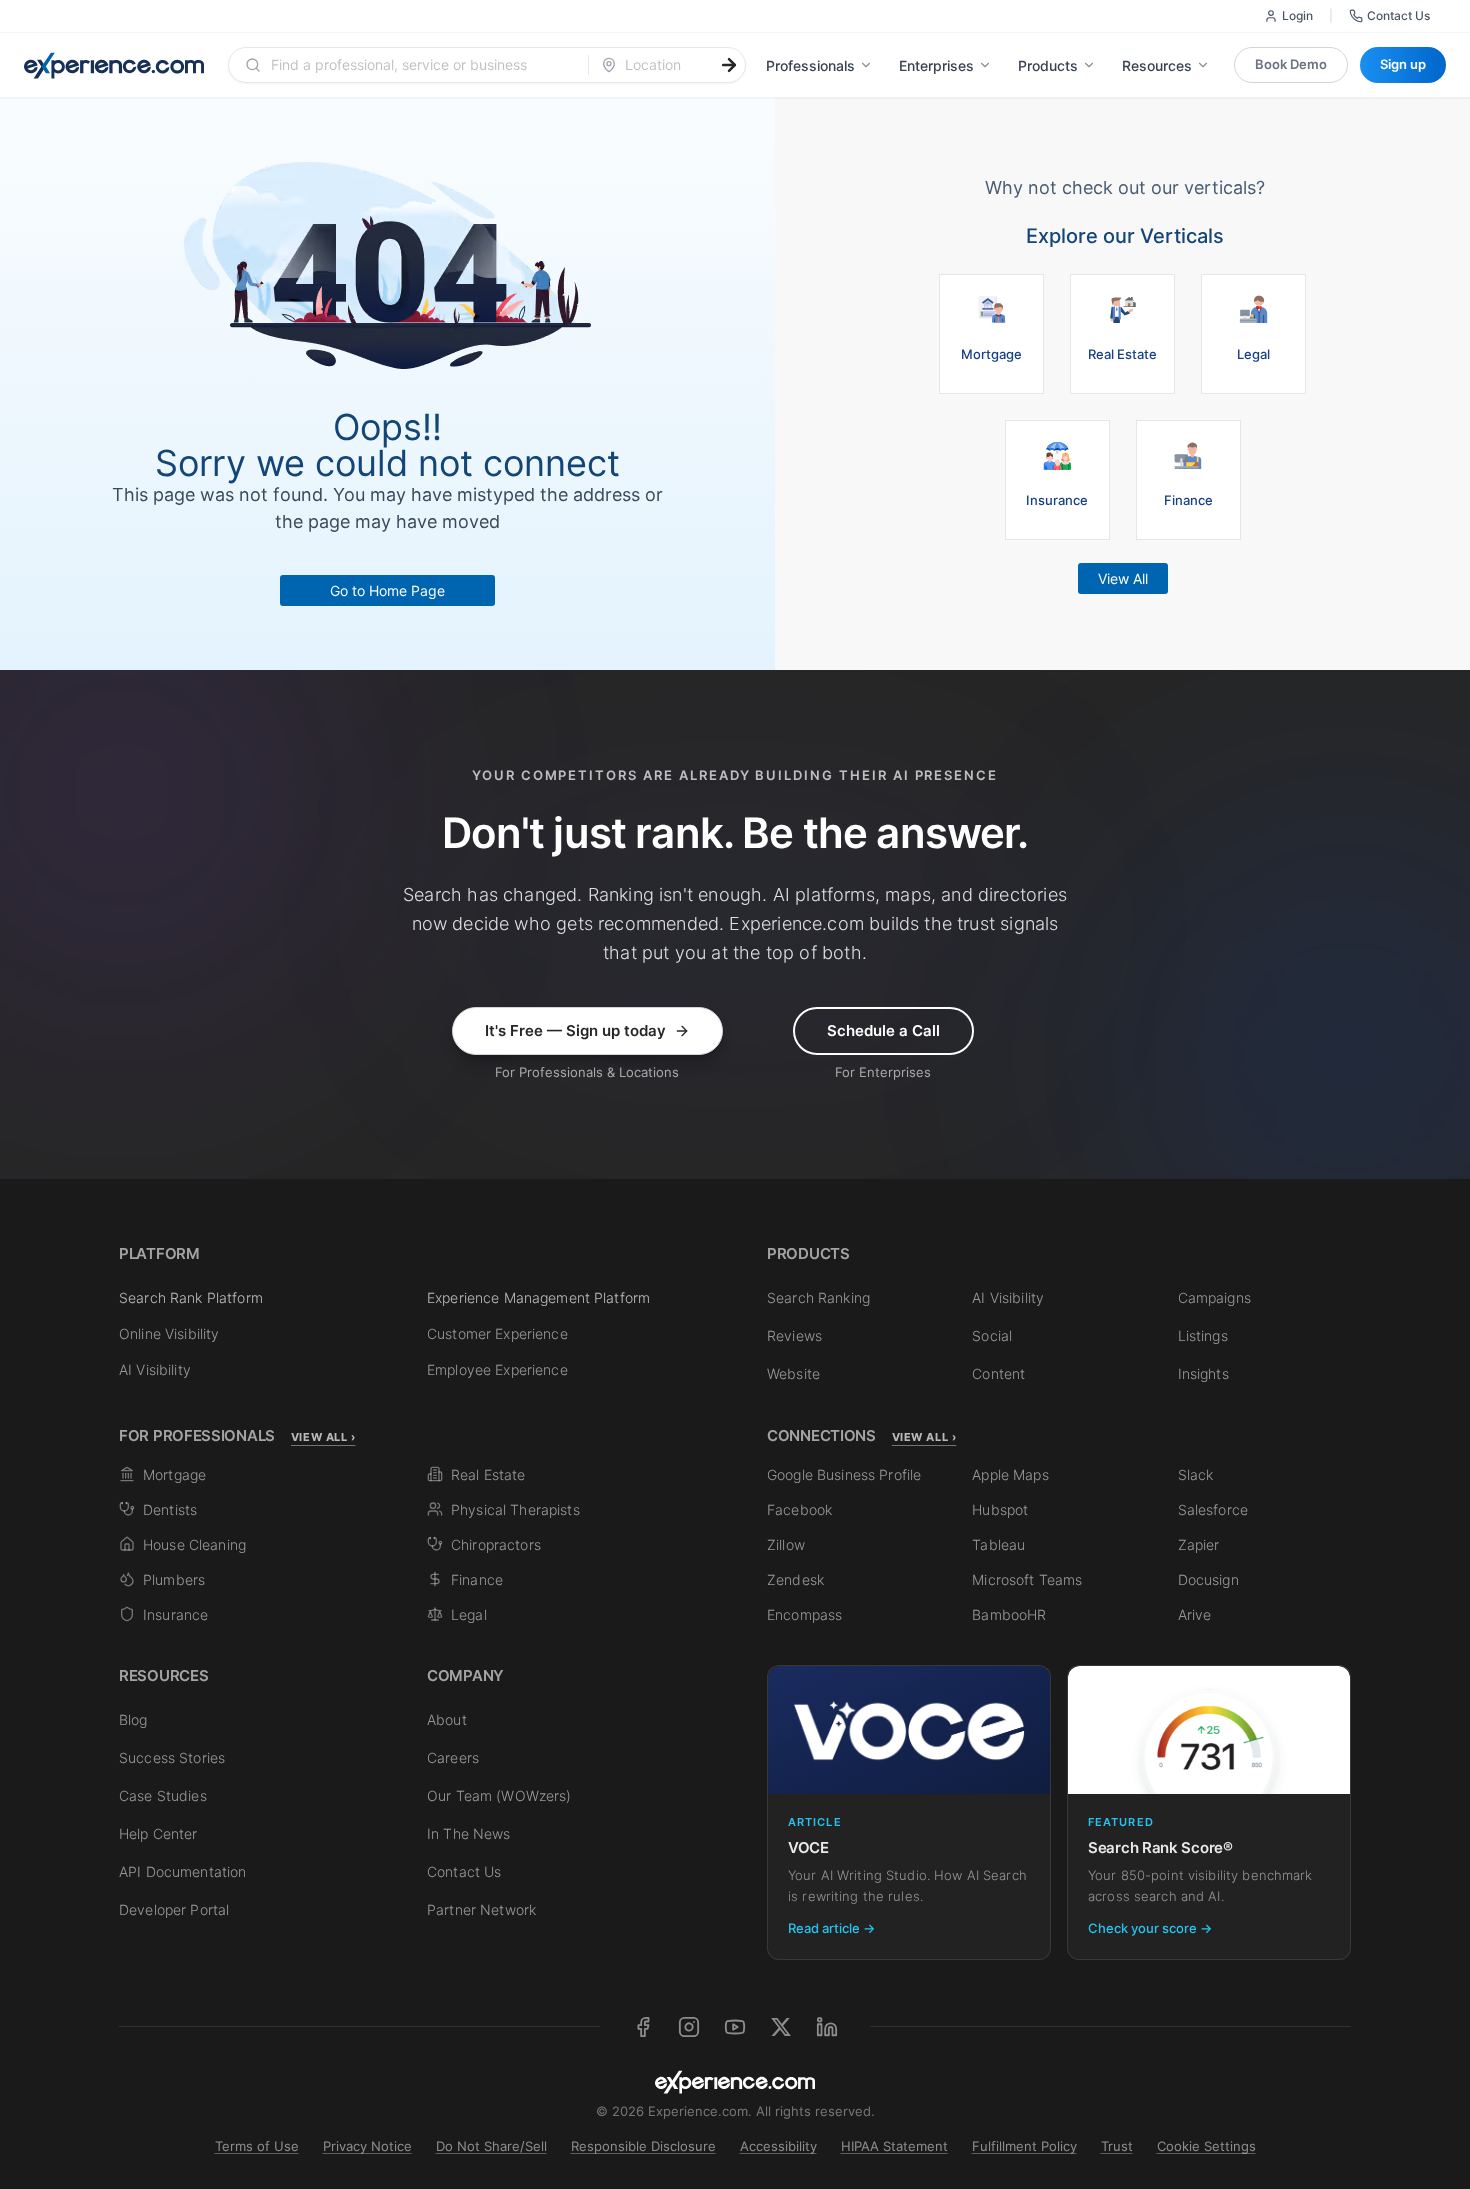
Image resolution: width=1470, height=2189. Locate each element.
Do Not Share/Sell (491, 2146)
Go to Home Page (387, 590)
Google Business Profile (844, 1474)
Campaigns (1214, 1297)
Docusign (1208, 1579)
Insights (1203, 1373)
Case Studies (163, 1795)
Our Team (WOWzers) (499, 1795)
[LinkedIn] (827, 2027)
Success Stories (172, 1757)
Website (793, 1373)
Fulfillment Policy (1024, 2146)
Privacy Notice (367, 2146)
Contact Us (1398, 15)
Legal (469, 1614)
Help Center (158, 1833)
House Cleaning (194, 1544)
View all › (323, 1437)
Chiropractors (496, 1544)
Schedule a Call (883, 1030)
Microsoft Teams (1027, 1579)
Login (1297, 15)
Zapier (1199, 1544)
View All (1123, 578)
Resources (1157, 65)
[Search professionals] (729, 65)
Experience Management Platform (538, 1297)
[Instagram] (689, 2027)
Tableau (998, 1544)
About (447, 1719)
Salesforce (1213, 1509)
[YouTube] (735, 2027)
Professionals (810, 65)
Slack (1196, 1474)
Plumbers (174, 1579)
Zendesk (795, 1579)
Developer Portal (174, 1909)
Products (1048, 65)
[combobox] (420, 65)
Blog (133, 1719)
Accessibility (778, 2146)
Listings (1203, 1335)
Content (998, 1373)
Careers (453, 1757)
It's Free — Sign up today (575, 1030)
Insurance (175, 1614)
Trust (1117, 2146)
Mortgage (174, 1474)
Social (992, 1335)
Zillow (786, 1544)
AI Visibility (155, 1369)
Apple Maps (1010, 1474)
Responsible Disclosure (643, 2146)
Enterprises (936, 65)
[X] (781, 2027)
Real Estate (488, 1474)
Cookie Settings (1206, 2146)
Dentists (170, 1509)
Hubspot (1000, 1509)
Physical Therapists (515, 1509)
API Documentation (182, 1871)
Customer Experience (497, 1333)
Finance (477, 1579)
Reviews (794, 1335)
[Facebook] (643, 2027)
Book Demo (1291, 64)
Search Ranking (818, 1297)
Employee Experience (497, 1369)
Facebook (799, 1509)
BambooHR (1009, 1614)
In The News (469, 1833)
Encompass (804, 1614)
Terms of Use (257, 2146)
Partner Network (481, 1909)
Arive (1195, 1614)
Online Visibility (169, 1333)
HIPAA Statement (894, 2146)
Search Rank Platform (191, 1297)
